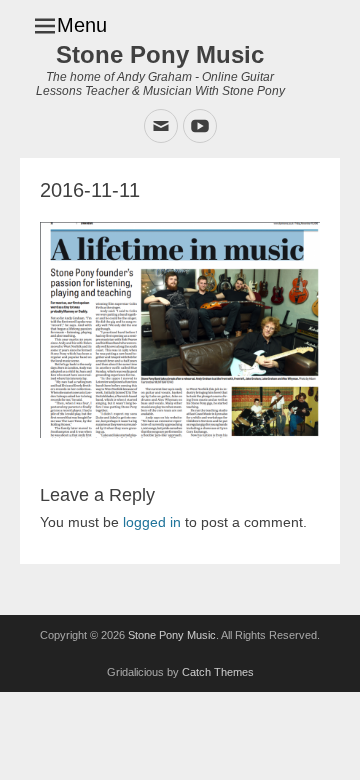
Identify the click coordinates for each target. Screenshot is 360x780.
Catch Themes (218, 672)
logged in (152, 522)
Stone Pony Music (160, 54)
